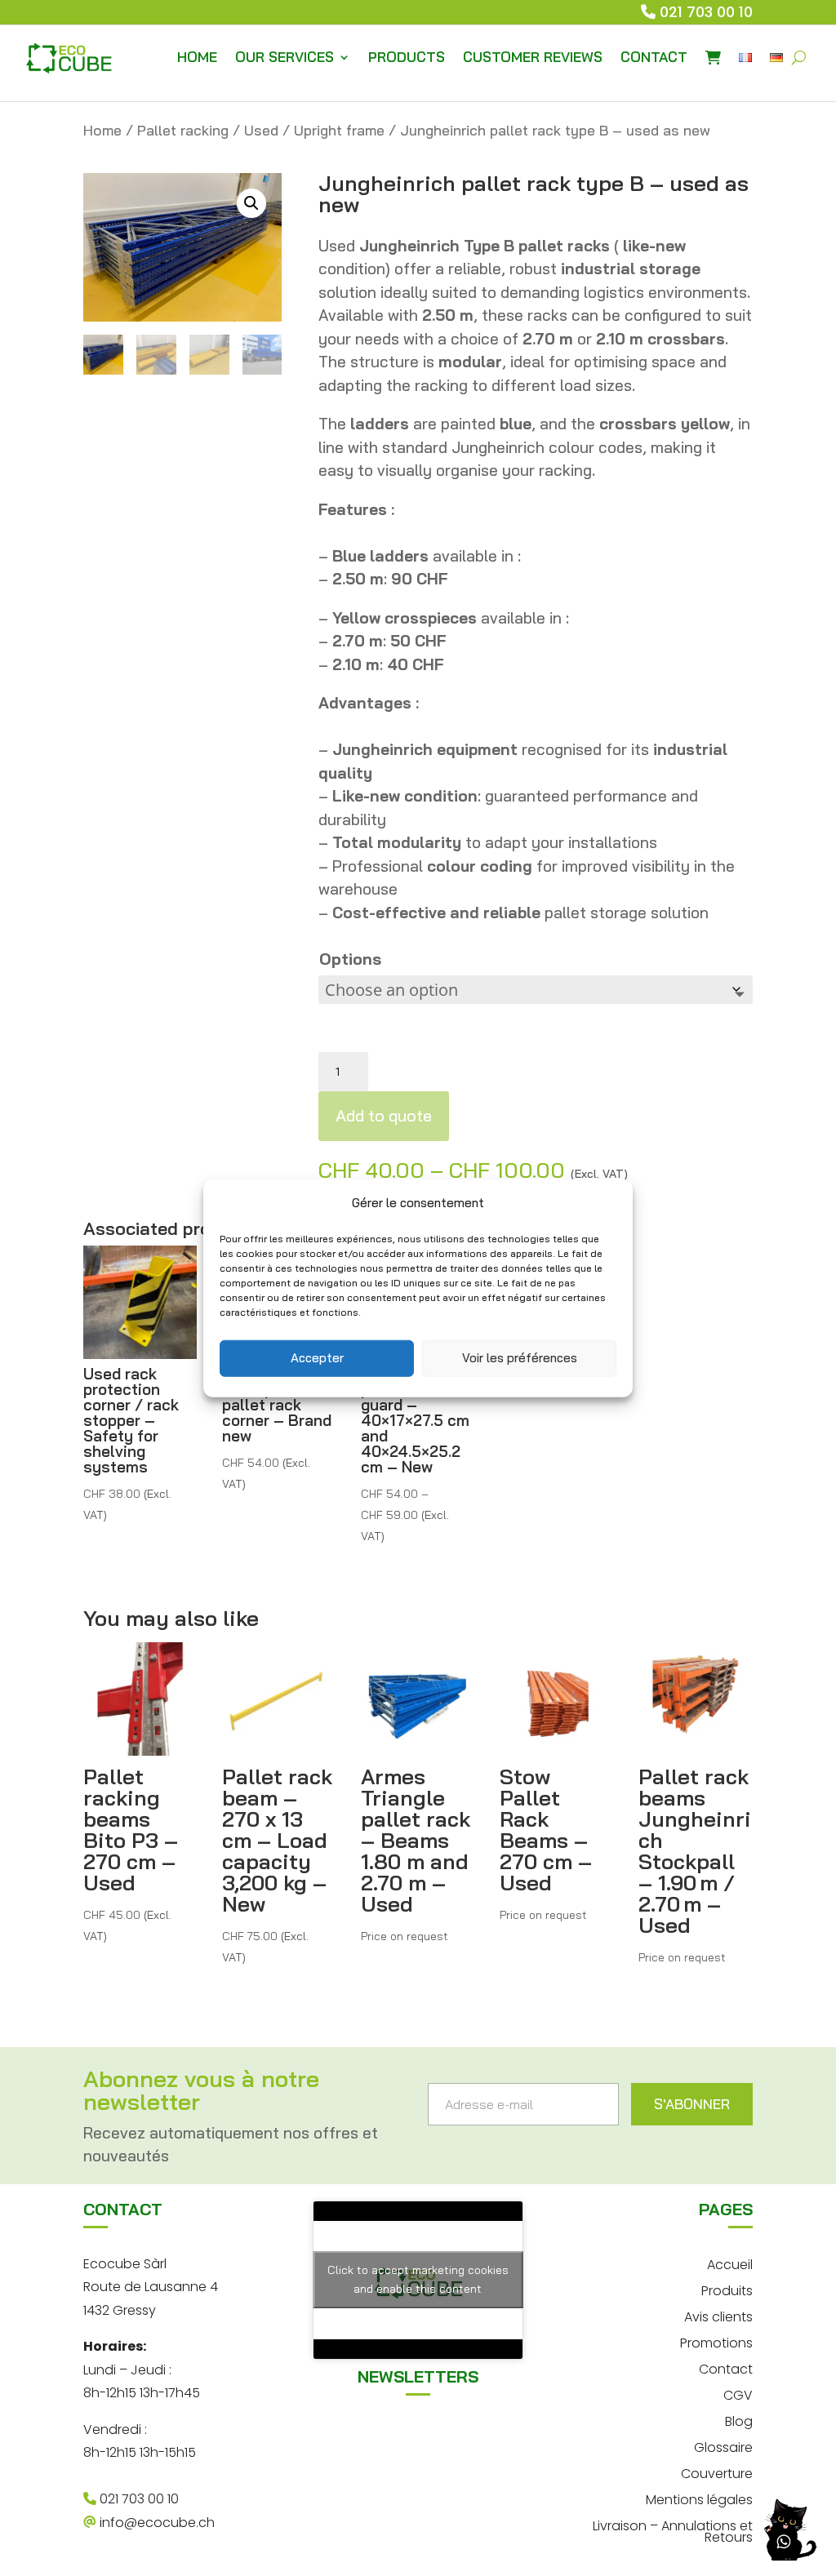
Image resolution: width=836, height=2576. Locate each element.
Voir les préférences (520, 1358)
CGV (738, 2394)
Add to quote (384, 1115)
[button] (251, 203)
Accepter (317, 1358)
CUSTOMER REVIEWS (533, 57)
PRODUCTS (407, 57)
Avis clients (718, 2315)
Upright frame (339, 130)
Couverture (717, 2472)
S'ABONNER (692, 2104)
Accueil (730, 2263)
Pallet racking (183, 130)
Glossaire (723, 2446)
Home (102, 130)
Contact (726, 2367)
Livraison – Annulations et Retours (673, 2530)
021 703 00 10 (706, 12)
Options (350, 959)
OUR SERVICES (285, 57)
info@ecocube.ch (156, 2523)
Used (261, 130)
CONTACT (654, 57)
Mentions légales (699, 2498)
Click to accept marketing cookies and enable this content (418, 2279)
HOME (197, 57)
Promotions (716, 2341)
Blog (739, 2420)
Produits (727, 2289)
